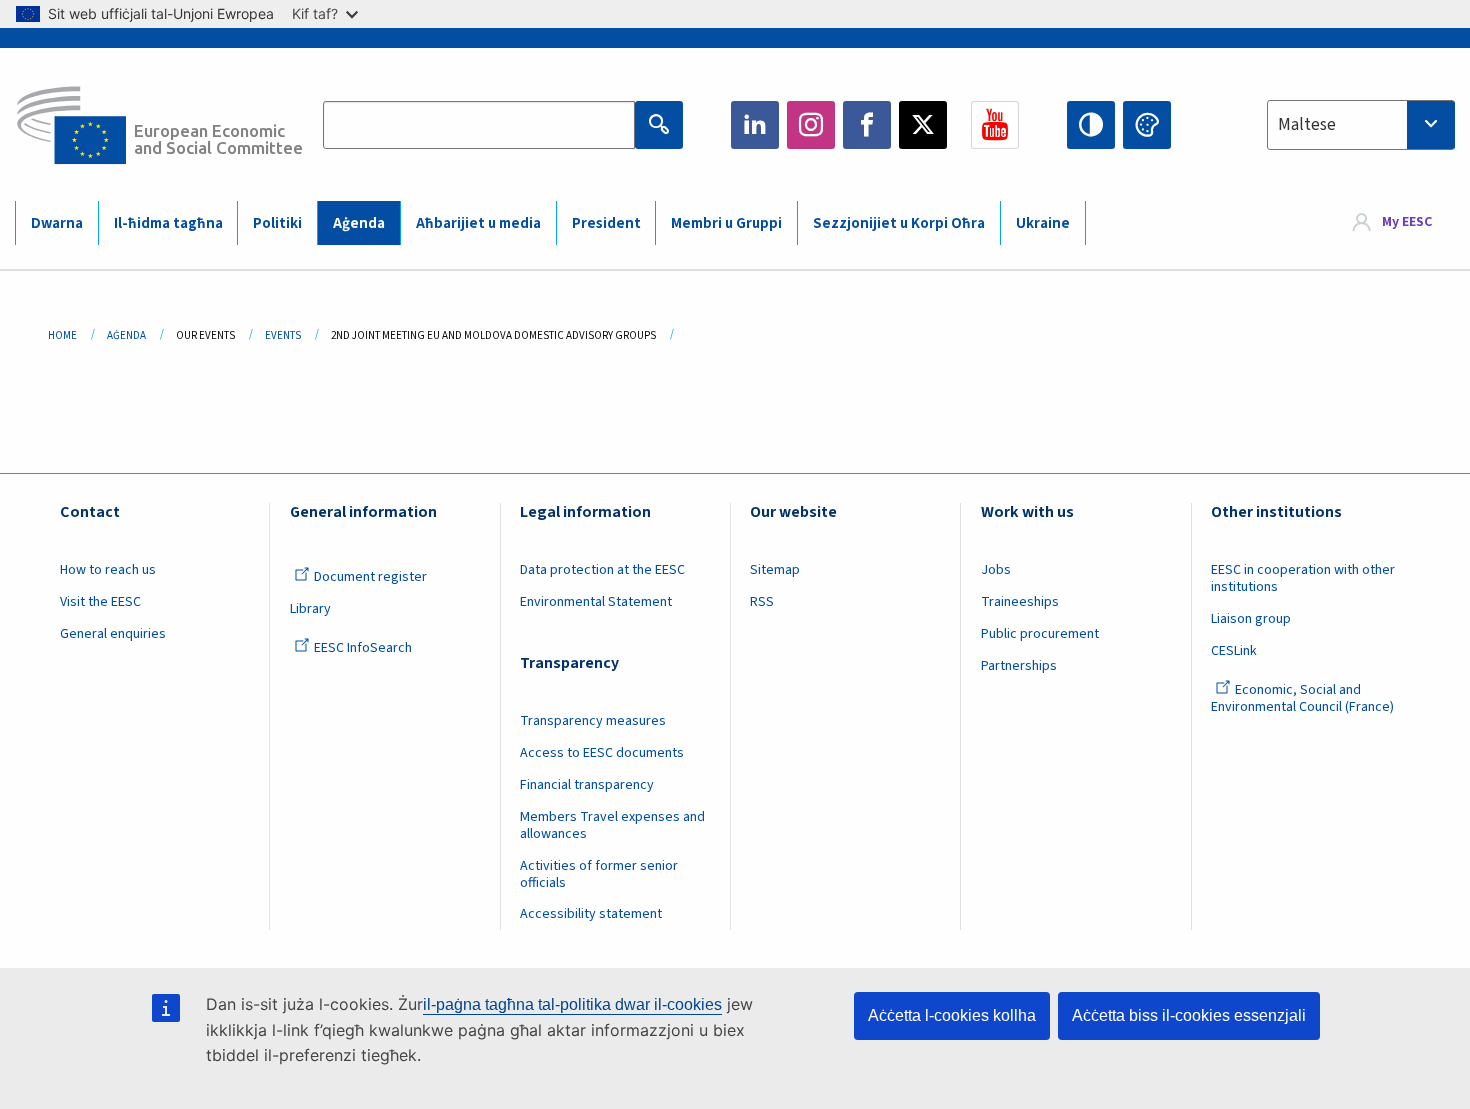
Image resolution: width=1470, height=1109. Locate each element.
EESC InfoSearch (363, 648)
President (606, 223)
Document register (370, 577)
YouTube (995, 125)
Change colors (1147, 125)
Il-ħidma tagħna (168, 223)
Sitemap (775, 570)
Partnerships (1019, 666)
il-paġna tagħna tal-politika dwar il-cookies (572, 1004)
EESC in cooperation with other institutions (1303, 578)
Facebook (867, 125)
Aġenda (359, 223)
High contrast (1091, 125)
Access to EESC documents (602, 753)
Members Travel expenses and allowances (612, 825)
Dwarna (57, 223)
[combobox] (1361, 125)
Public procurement (1040, 634)
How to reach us (108, 570)
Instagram (811, 125)
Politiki (277, 223)
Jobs (996, 570)
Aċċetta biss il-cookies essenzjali (1189, 1015)
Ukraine (1043, 223)
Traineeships (1020, 602)
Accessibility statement (591, 914)
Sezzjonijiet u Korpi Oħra (899, 223)
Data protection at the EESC (602, 570)
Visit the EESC (100, 602)
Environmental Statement (596, 602)
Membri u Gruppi (726, 223)
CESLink (1234, 651)
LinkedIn (755, 125)
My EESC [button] (1407, 222)
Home (62, 335)
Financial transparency (587, 785)
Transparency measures (593, 721)
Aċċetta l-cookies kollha (952, 1015)
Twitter (923, 125)
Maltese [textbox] (1307, 125)
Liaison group (1251, 619)
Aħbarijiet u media (478, 223)
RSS (762, 602)
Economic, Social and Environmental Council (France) (1304, 698)
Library (310, 609)
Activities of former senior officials (599, 874)
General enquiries (113, 634)
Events (283, 335)
